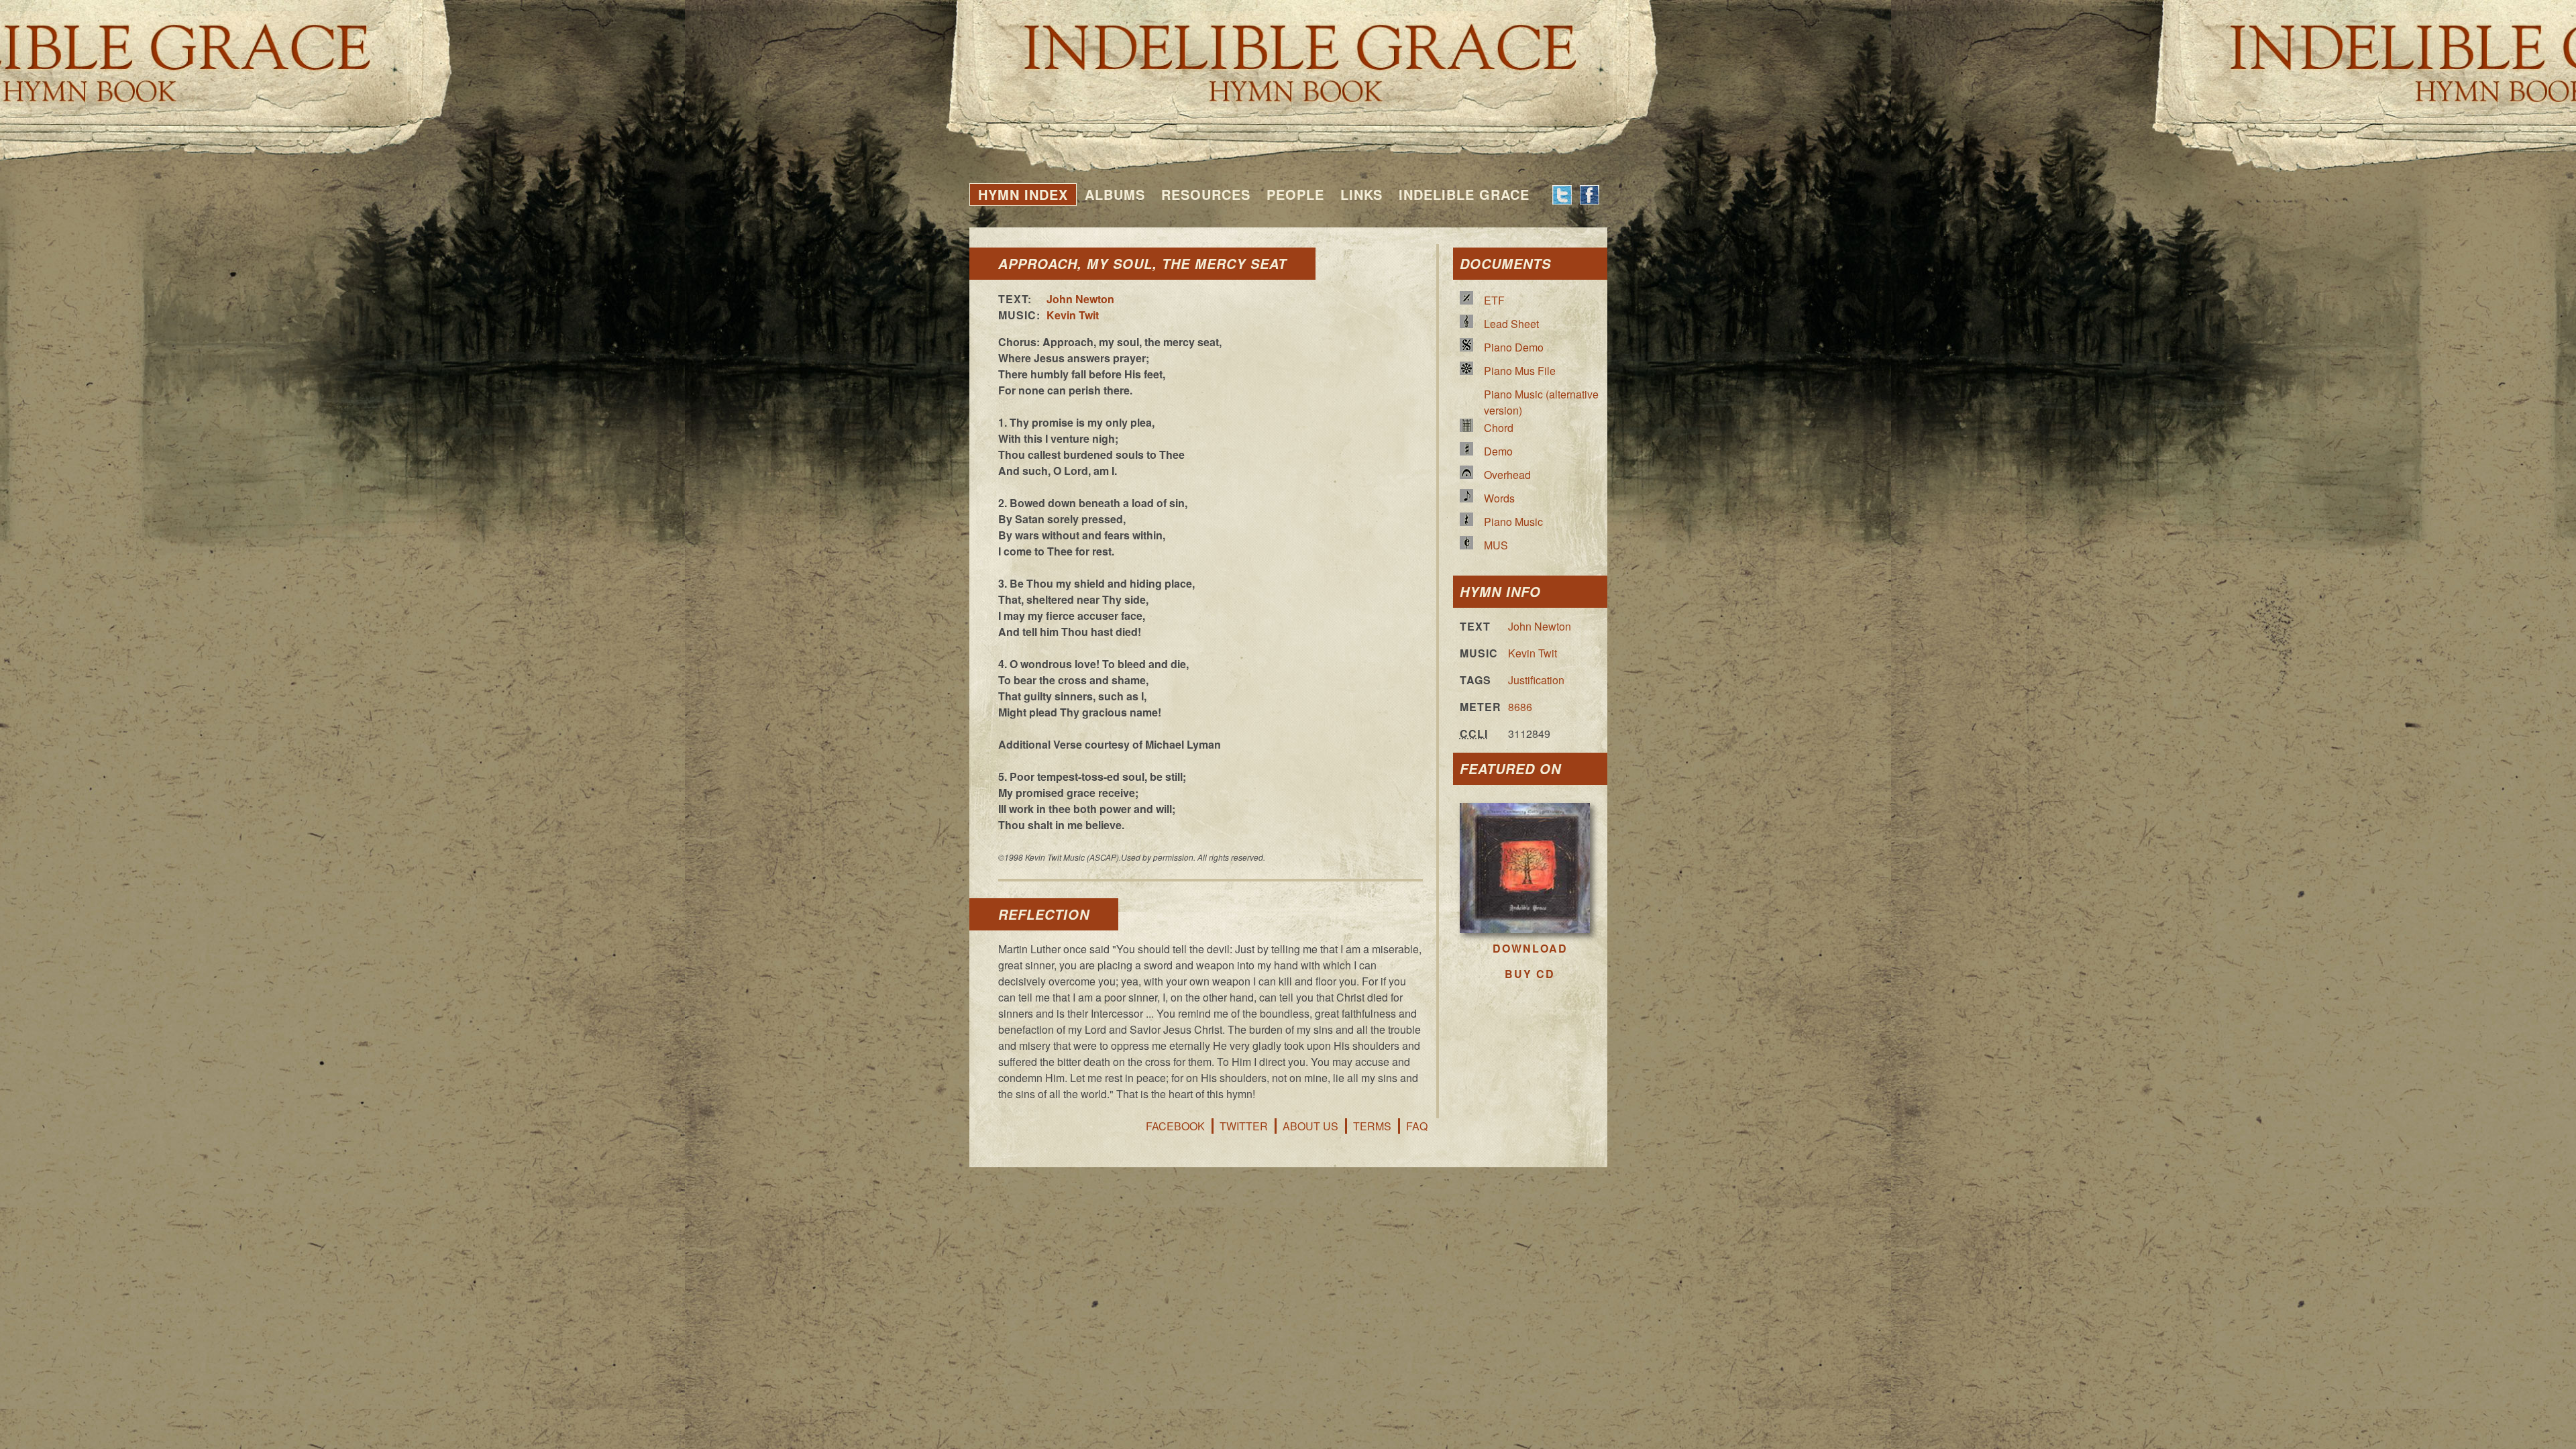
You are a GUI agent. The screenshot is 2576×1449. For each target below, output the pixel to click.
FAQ (1417, 1126)
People (1295, 194)
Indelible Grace (1464, 194)
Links (1361, 194)
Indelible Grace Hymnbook (1288, 54)
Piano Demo (1514, 347)
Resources (1206, 194)
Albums (1115, 194)
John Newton (1080, 299)
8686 (1520, 707)
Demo (1498, 451)
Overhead (1507, 475)
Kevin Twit (1073, 315)
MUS (1496, 545)
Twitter (1244, 1126)
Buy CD (1530, 974)
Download (1530, 948)
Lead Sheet (1511, 324)
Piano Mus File (1520, 371)
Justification (1536, 680)
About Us (1310, 1126)
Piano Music (1513, 522)
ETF (1494, 300)
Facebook (1175, 1126)
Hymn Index (1023, 194)
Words (1499, 498)
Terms (1372, 1126)
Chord (1499, 428)
